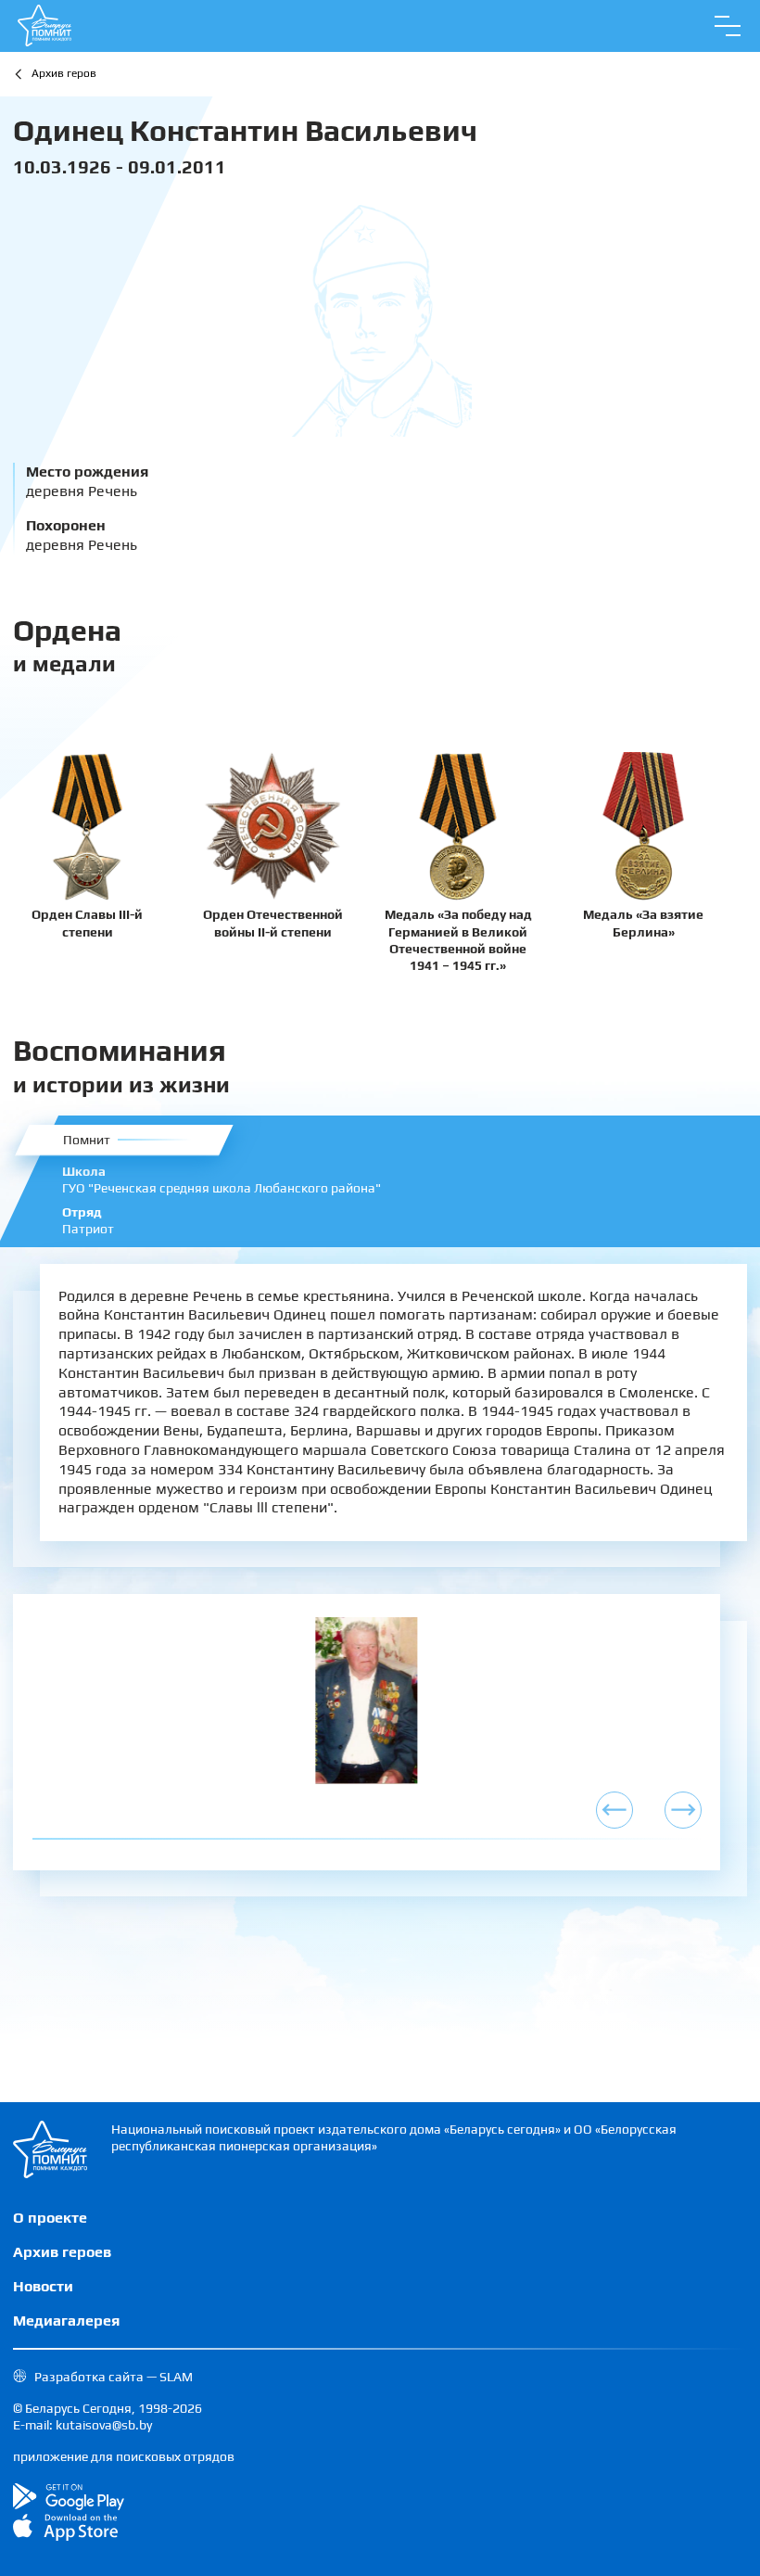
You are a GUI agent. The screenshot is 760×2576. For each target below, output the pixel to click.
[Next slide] (683, 1810)
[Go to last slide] (614, 1810)
